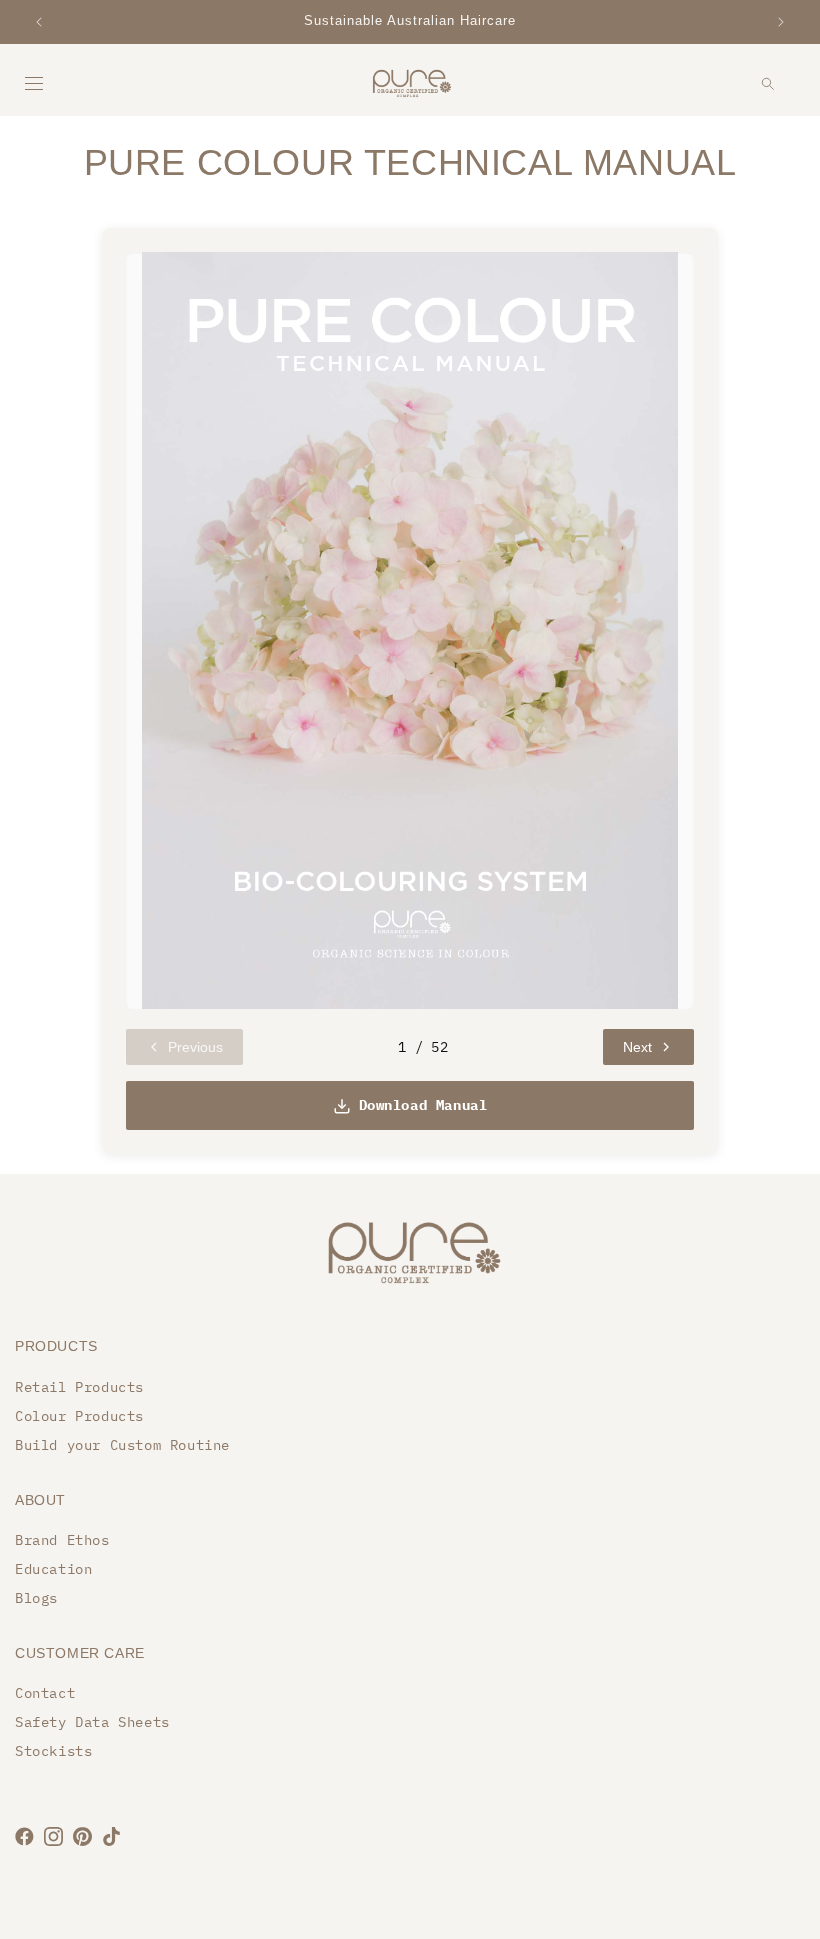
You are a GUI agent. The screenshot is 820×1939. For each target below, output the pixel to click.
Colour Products (79, 1416)
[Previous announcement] (39, 22)
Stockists (53, 1751)
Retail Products (79, 1387)
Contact (45, 1693)
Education (53, 1569)
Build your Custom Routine (122, 1445)
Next (637, 1047)
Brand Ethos (62, 1540)
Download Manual (423, 1105)
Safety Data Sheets (92, 1722)
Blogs (36, 1598)
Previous (195, 1047)
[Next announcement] (781, 22)
